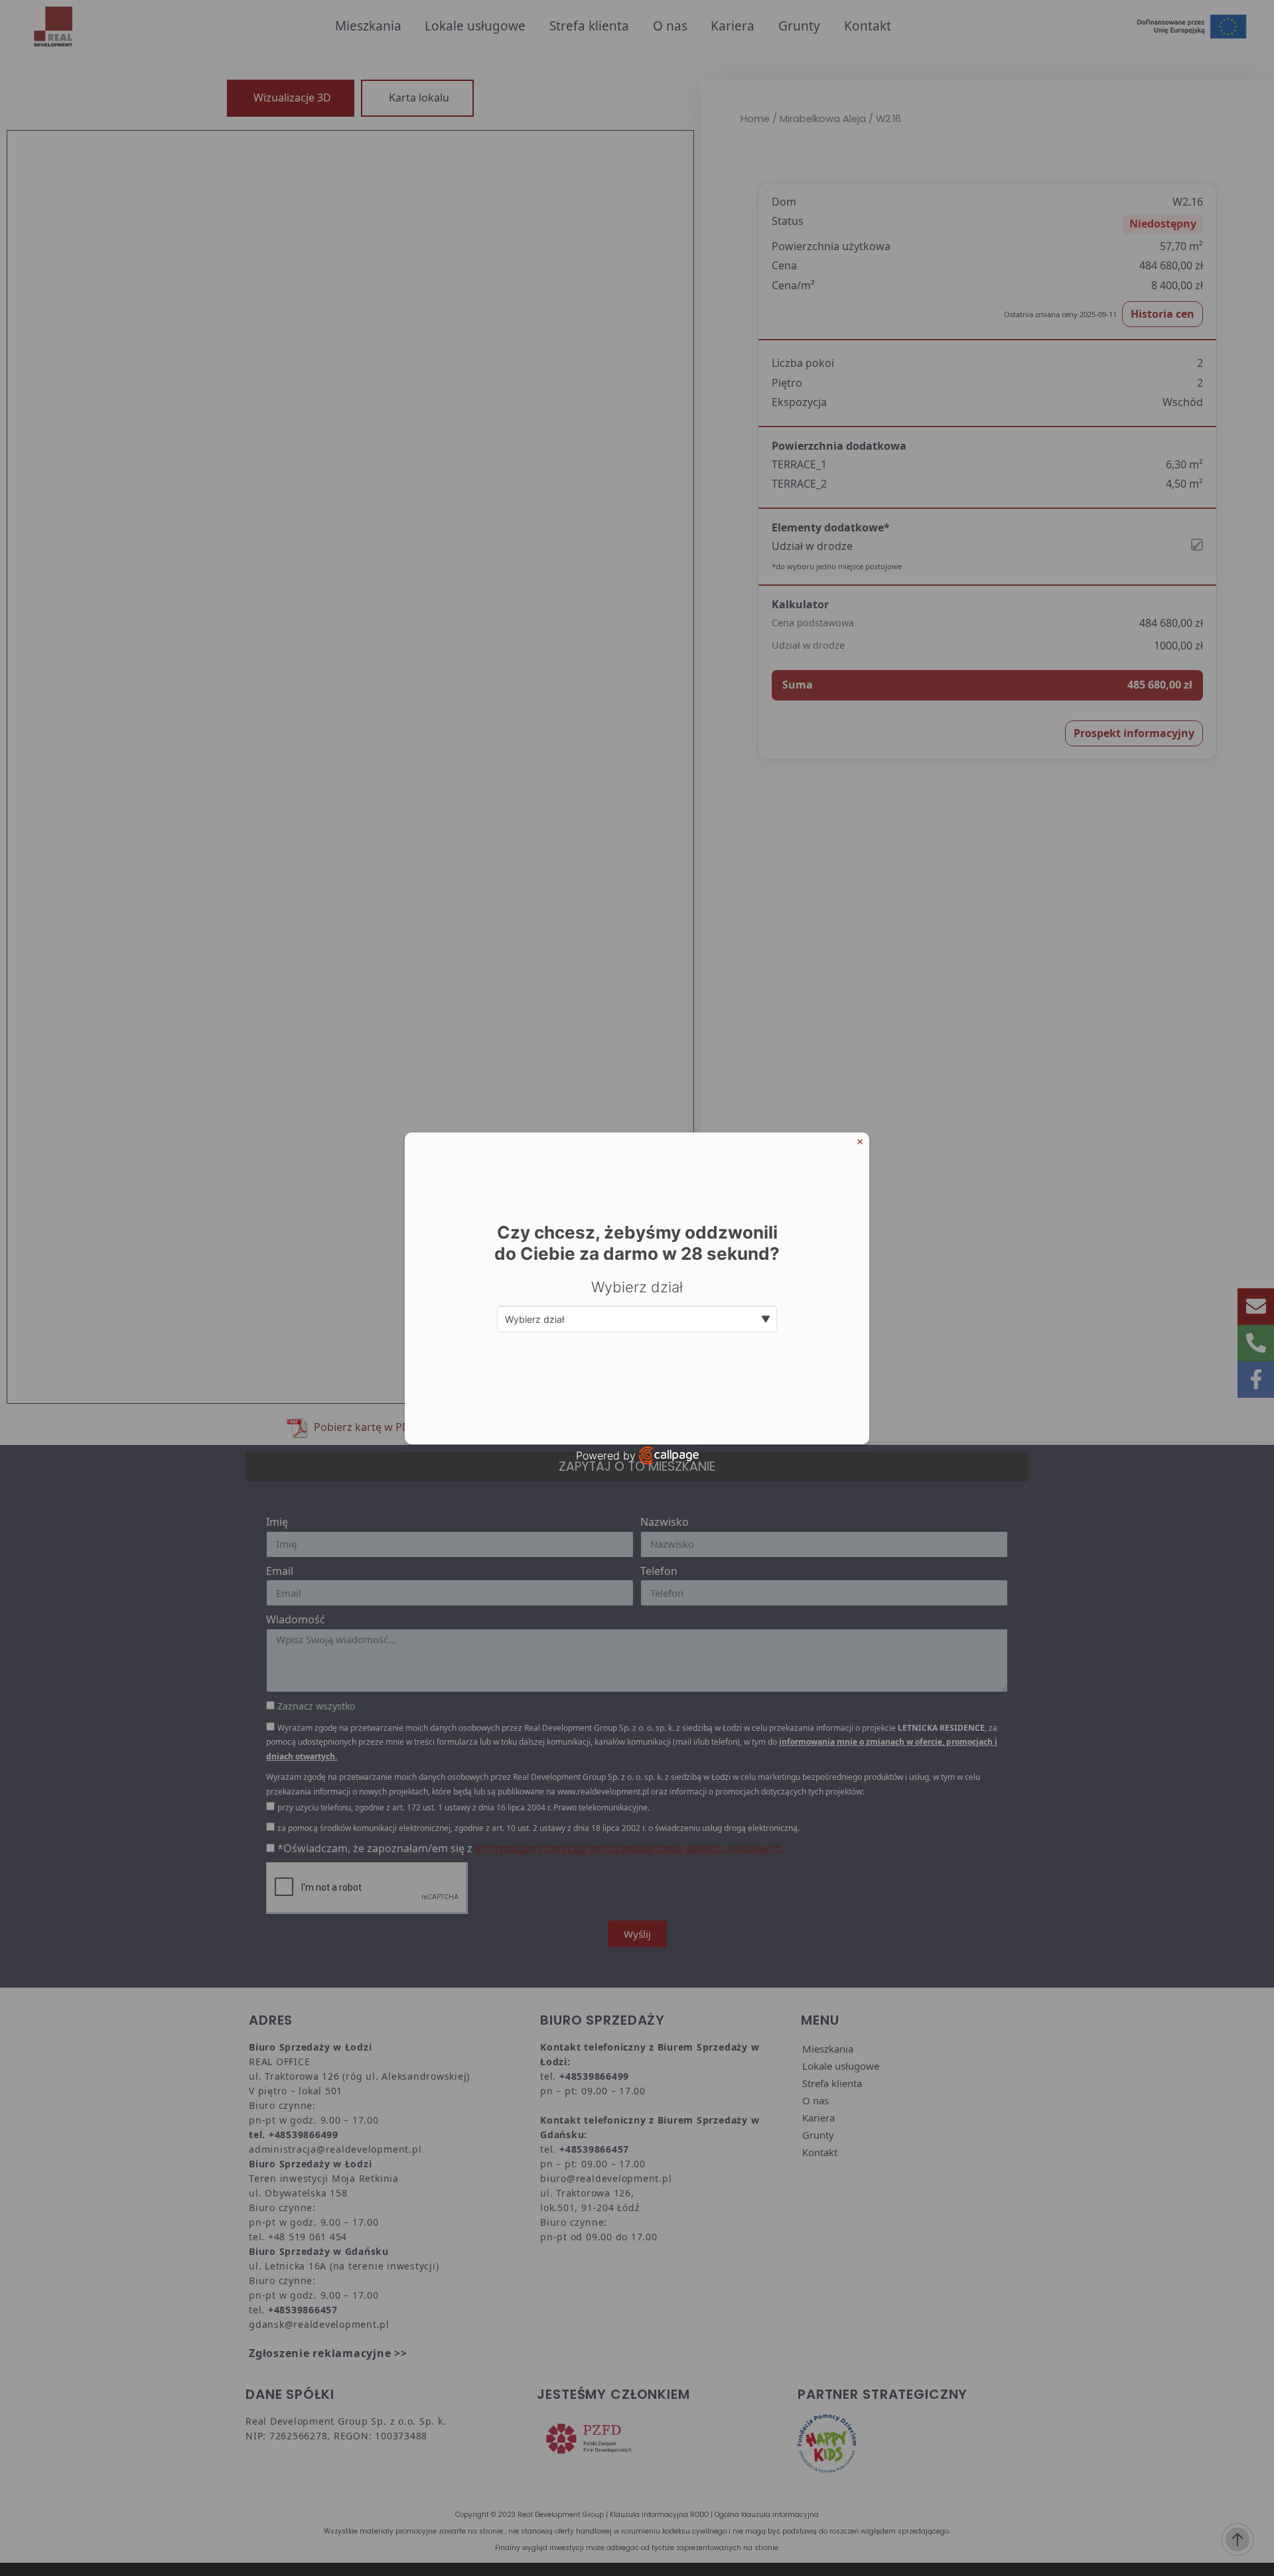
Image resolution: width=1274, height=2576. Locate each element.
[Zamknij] (860, 1142)
